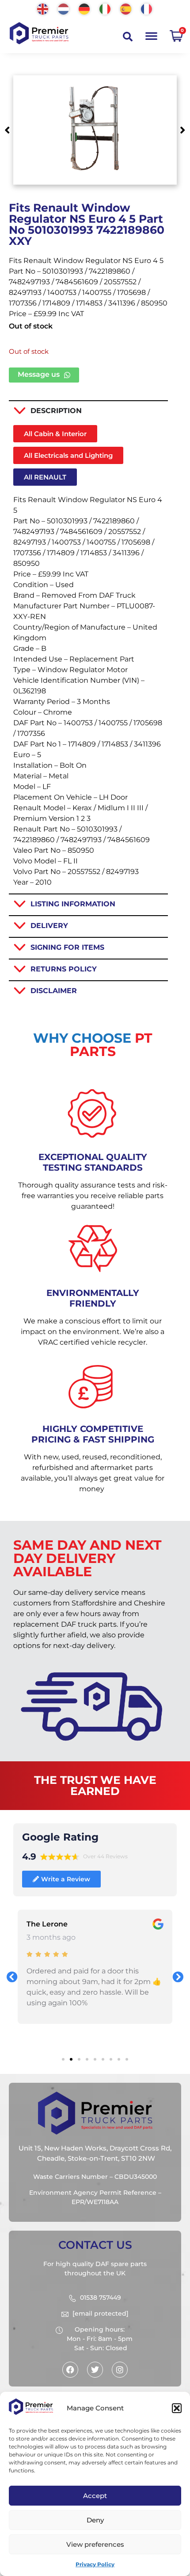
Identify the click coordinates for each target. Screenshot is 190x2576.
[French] (147, 8)
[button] (177, 2408)
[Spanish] (126, 8)
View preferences (95, 2544)
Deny (95, 2520)
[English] (43, 8)
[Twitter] (95, 2370)
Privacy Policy (95, 2564)
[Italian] (105, 8)
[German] (85, 8)
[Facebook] (70, 2370)
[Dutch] (64, 8)
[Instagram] (120, 2370)
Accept (95, 2496)
